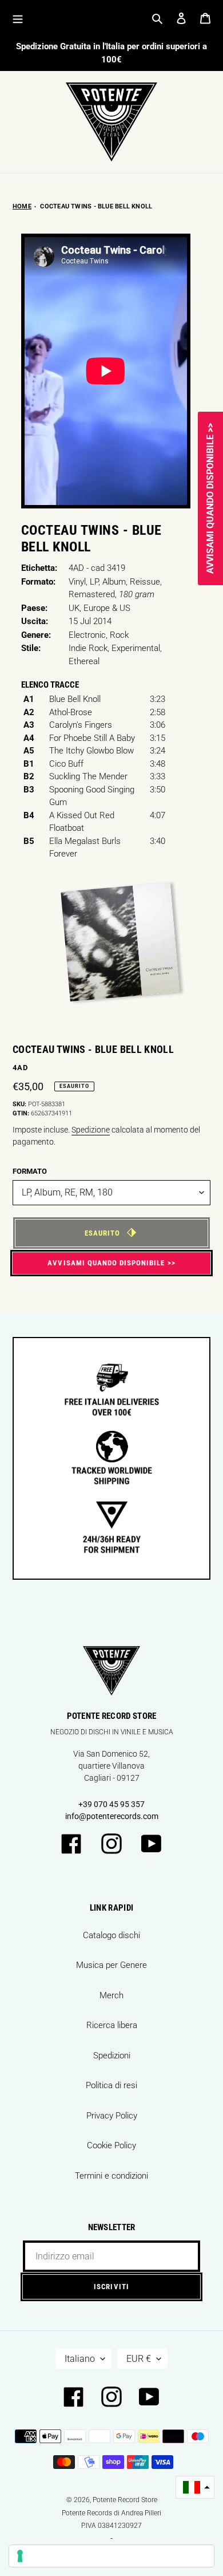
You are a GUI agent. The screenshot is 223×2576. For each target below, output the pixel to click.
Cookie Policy (111, 2145)
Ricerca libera (112, 2025)
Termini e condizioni (111, 2176)
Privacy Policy (112, 2116)
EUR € (139, 2359)
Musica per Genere (111, 1965)
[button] (195, 2488)
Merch (111, 1995)
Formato (30, 1171)
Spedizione (91, 1130)
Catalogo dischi (111, 1935)
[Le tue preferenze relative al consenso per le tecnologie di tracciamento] (111, 2556)
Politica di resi (111, 2085)
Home (22, 206)
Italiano (80, 2359)
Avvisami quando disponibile (106, 1263)
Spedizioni (112, 2056)
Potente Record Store (125, 2500)
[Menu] (18, 18)
